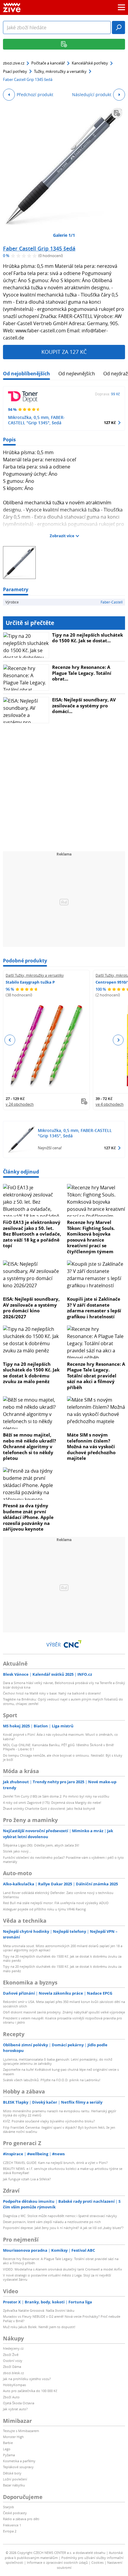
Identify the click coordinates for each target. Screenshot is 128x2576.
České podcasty (15, 2513)
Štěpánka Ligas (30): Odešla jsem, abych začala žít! (41, 1845)
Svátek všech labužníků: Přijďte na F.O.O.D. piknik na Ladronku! (52, 2080)
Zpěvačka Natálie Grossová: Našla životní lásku (39, 2310)
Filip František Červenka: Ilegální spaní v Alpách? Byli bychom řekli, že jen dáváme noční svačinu (59, 2129)
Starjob (8, 2507)
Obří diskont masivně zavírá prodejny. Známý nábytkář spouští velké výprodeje (64, 2012)
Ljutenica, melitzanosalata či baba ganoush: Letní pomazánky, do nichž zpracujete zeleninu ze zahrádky (58, 2061)
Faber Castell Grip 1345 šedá (39, 248)
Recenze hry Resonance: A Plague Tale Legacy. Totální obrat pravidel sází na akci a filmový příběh (96, 1376)
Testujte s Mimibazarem (21, 2431)
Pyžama (9, 2455)
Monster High (13, 2437)
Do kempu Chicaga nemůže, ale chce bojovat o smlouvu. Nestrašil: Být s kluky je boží (63, 1757)
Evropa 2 (10, 2531)
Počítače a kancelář (48, 63)
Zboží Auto (11, 2397)
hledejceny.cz (13, 2348)
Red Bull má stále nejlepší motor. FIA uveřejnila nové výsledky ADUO (56, 1903)
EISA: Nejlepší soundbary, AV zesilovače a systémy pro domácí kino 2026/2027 (31, 1308)
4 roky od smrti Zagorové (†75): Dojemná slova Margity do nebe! (52, 1802)
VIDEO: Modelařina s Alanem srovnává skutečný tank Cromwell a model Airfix (63, 2269)
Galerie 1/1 (64, 235)
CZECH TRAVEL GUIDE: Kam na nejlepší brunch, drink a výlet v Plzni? (55, 2163)
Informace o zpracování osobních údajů (57, 2562)
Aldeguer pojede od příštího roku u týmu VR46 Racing (44, 1909)
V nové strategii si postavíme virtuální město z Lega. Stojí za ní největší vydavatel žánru (57, 2277)
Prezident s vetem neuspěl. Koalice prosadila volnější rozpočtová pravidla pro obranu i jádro (63, 2020)
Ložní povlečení (15, 2479)
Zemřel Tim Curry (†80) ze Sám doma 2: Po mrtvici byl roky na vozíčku (56, 1796)
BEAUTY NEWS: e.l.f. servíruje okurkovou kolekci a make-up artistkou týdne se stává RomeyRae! (63, 2171)
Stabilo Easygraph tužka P (30, 982)
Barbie (8, 2443)
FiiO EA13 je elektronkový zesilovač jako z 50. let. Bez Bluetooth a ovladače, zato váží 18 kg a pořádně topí (32, 1234)
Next (118, 1040)
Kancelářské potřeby (90, 63)
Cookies (97, 2562)
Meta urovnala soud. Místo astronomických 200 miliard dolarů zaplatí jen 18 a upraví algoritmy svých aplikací (63, 1948)
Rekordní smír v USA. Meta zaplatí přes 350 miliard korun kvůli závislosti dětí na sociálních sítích (64, 2004)
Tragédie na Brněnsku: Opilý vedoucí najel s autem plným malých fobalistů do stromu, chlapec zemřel (63, 1701)
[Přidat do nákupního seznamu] (117, 113)
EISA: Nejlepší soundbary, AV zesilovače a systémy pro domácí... (84, 705)
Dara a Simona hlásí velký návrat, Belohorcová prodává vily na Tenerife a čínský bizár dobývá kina (64, 1685)
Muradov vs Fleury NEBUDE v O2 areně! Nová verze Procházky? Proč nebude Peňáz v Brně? (62, 2318)
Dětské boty (12, 2473)
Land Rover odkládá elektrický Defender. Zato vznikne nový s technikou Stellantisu (58, 1895)
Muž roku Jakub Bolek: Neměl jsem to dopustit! (39, 2327)
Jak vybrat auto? (15, 2409)
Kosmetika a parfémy (19, 2461)
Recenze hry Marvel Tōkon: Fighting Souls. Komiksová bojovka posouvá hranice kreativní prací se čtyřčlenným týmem (91, 1237)
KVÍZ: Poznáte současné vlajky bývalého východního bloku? (49, 2121)
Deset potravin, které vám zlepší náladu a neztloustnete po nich (52, 2222)
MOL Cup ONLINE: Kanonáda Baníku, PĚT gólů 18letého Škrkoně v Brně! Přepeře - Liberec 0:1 (58, 1747)
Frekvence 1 (12, 2525)
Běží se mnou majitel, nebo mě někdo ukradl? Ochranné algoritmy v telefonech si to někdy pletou (29, 1446)
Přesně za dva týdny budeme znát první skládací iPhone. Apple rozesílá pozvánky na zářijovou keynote (28, 1517)
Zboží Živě (11, 2355)
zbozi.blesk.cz (13, 2373)
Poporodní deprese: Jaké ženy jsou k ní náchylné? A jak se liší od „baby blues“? (63, 2228)
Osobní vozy (13, 2361)
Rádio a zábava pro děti (21, 2519)
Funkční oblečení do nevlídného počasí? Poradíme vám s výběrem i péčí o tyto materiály (63, 1860)
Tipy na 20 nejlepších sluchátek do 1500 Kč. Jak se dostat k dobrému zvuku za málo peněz (31, 1373)
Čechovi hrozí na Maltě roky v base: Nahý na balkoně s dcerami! (52, 1693)
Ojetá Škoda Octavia (19, 2403)
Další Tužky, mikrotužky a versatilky (35, 975)
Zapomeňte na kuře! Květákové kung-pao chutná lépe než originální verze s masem (61, 2072)
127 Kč (110, 423)
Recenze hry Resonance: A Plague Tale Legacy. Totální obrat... (82, 673)
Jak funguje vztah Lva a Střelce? (27, 2179)
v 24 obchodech (20, 1104)
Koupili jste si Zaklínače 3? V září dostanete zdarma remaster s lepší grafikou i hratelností (94, 1308)
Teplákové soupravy (18, 2467)
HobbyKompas (14, 2385)
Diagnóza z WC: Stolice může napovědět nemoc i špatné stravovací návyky (60, 2216)
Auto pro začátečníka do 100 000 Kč (30, 2391)
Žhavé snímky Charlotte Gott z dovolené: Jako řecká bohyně (49, 1808)
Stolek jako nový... (17, 1851)
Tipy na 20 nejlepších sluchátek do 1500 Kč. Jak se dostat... (88, 638)
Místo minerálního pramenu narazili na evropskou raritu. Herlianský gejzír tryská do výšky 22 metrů (60, 2113)
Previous (10, 1040)
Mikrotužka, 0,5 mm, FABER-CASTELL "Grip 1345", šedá (36, 420)
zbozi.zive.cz (14, 63)
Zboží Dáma (12, 2367)
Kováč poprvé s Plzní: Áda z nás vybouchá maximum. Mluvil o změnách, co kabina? (60, 1736)
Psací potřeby (15, 71)
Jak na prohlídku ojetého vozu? (27, 2379)
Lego (7, 2449)
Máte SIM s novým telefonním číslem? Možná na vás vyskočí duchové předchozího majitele (91, 1446)
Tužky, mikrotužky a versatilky (60, 71)
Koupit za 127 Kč (64, 352)
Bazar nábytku (14, 2485)
